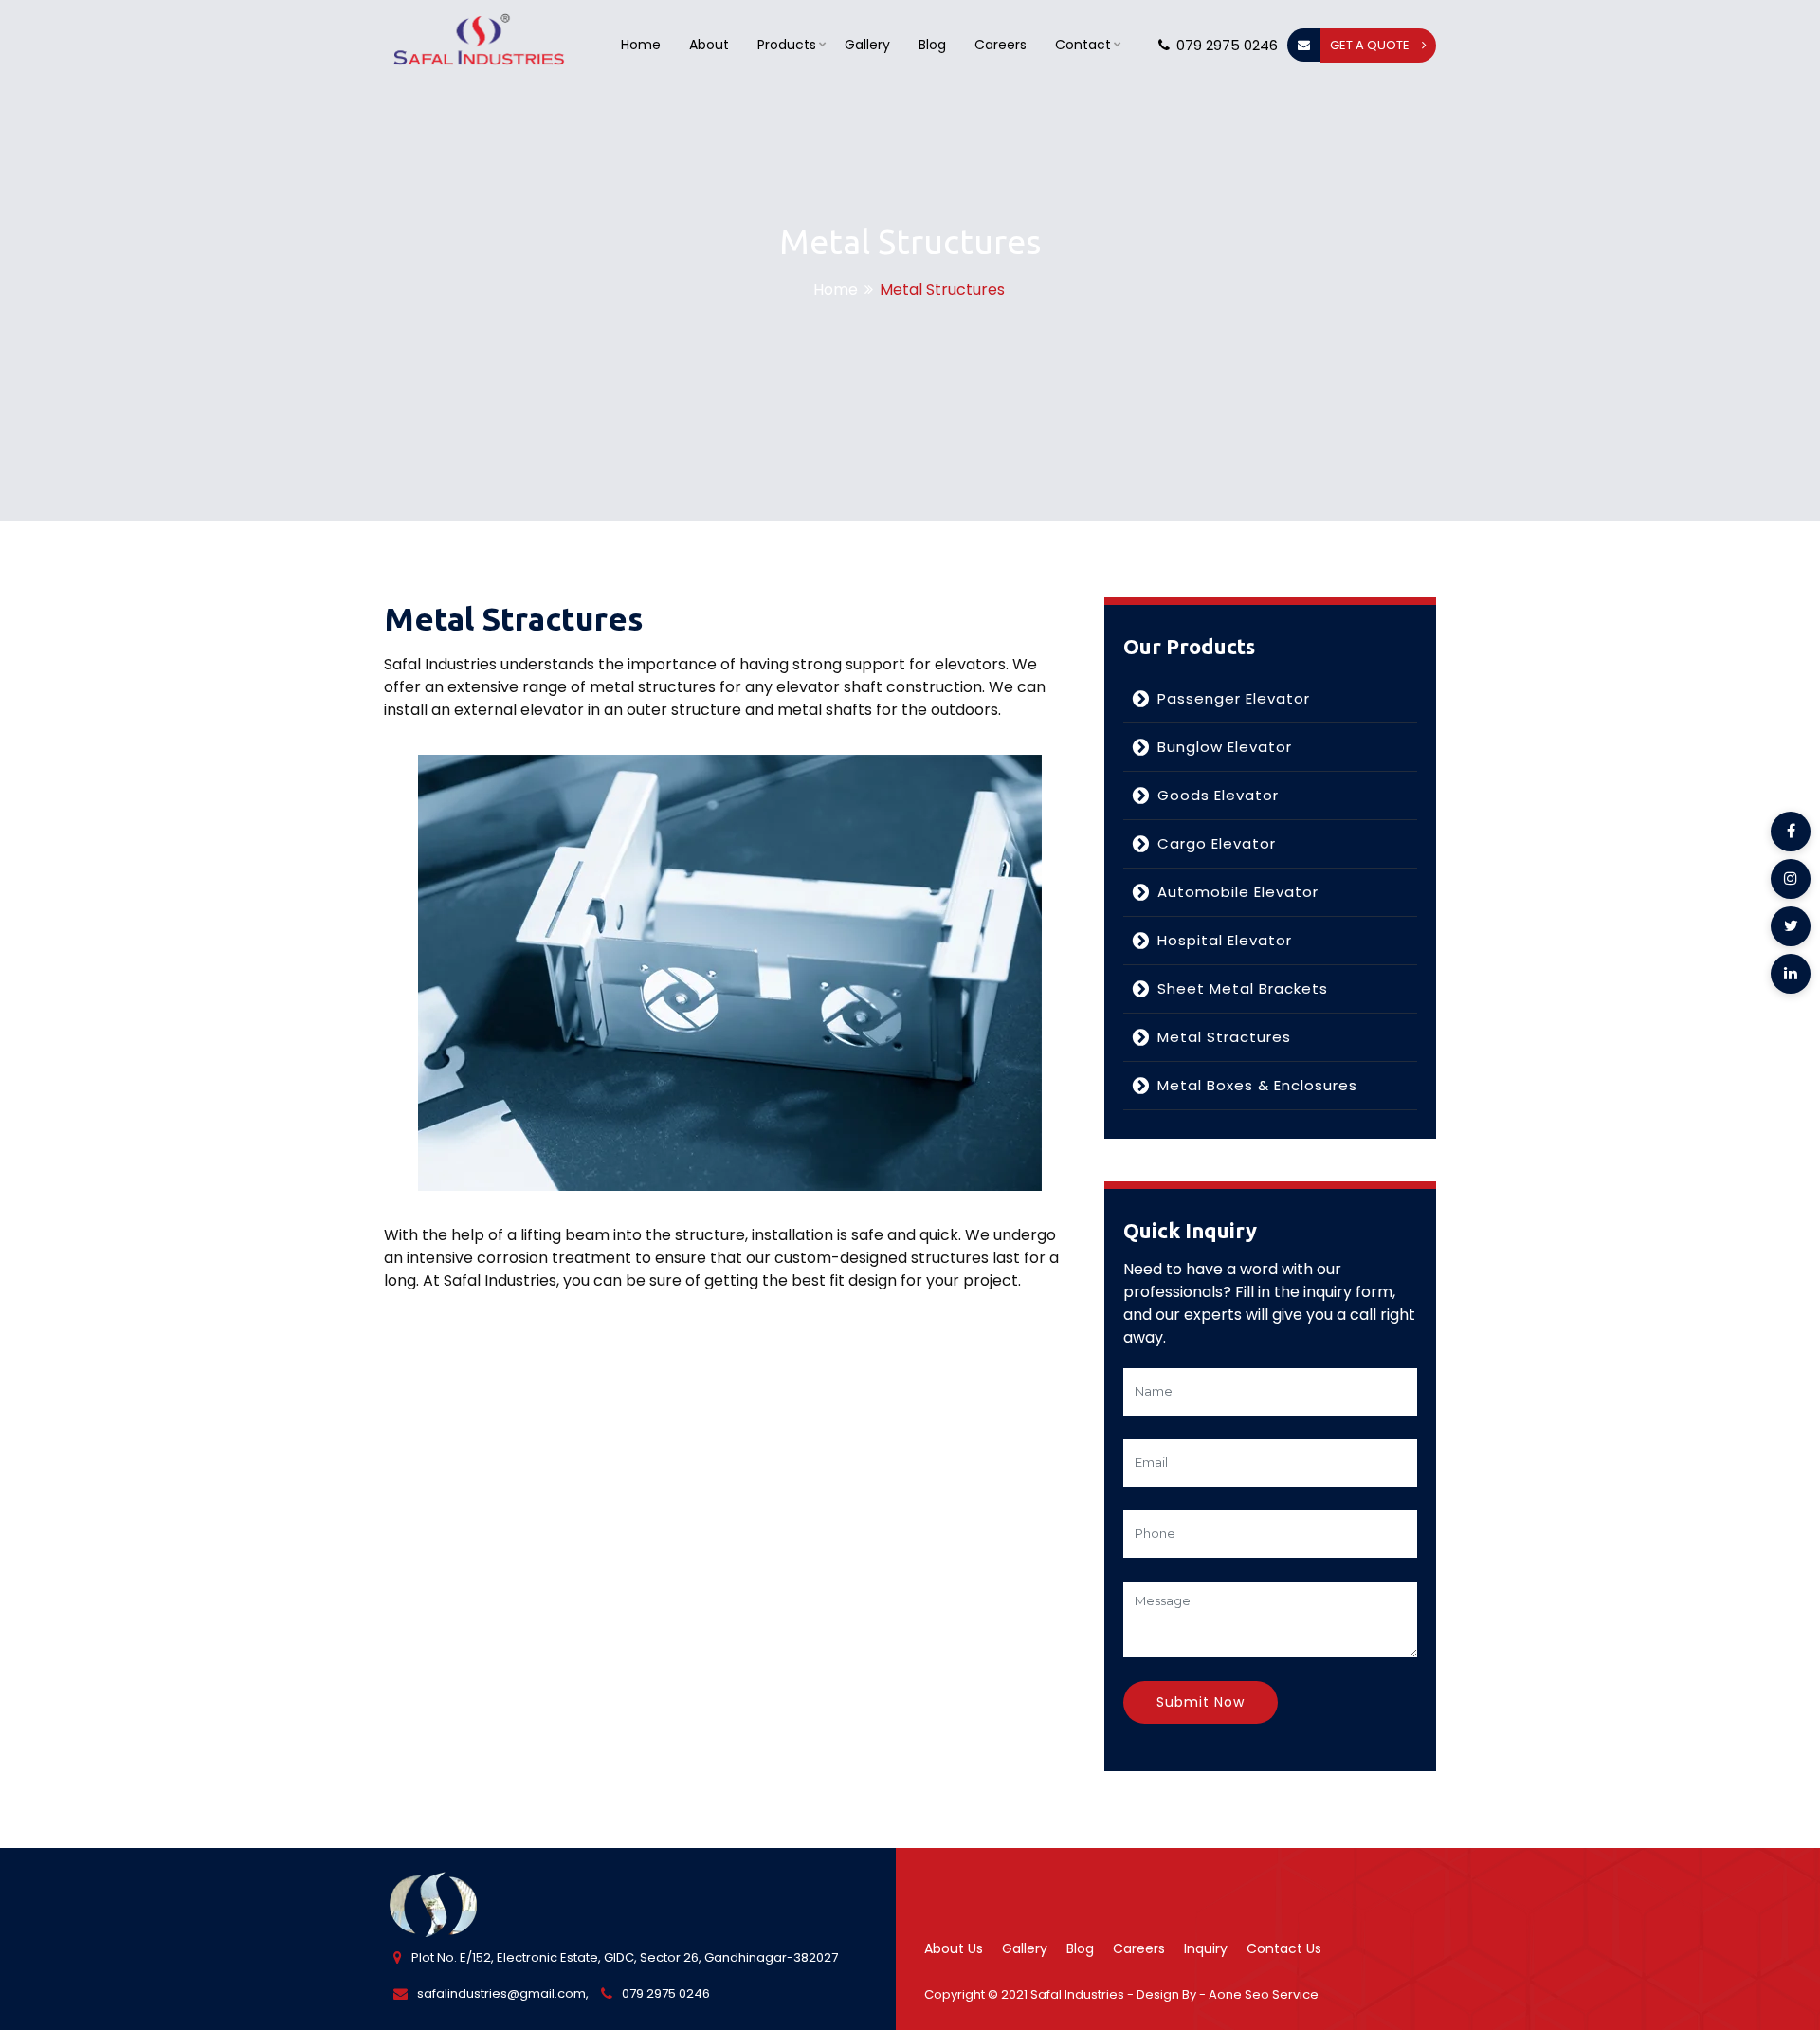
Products (787, 45)
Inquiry (1206, 1948)
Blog (932, 45)
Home (641, 45)
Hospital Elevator (1225, 940)
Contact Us (1284, 1948)
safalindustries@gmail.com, (503, 1993)
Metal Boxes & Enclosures (1257, 1085)
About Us (954, 1948)
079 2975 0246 (1227, 45)
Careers (1001, 45)
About (709, 45)
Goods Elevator (1218, 795)
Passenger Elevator (1234, 698)
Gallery (867, 45)
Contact (1083, 45)
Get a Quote (1371, 45)
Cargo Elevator (1217, 843)
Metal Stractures (1224, 1037)
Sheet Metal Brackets (1243, 988)
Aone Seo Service (1264, 1994)
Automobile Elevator (1238, 892)
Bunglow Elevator (1225, 747)
